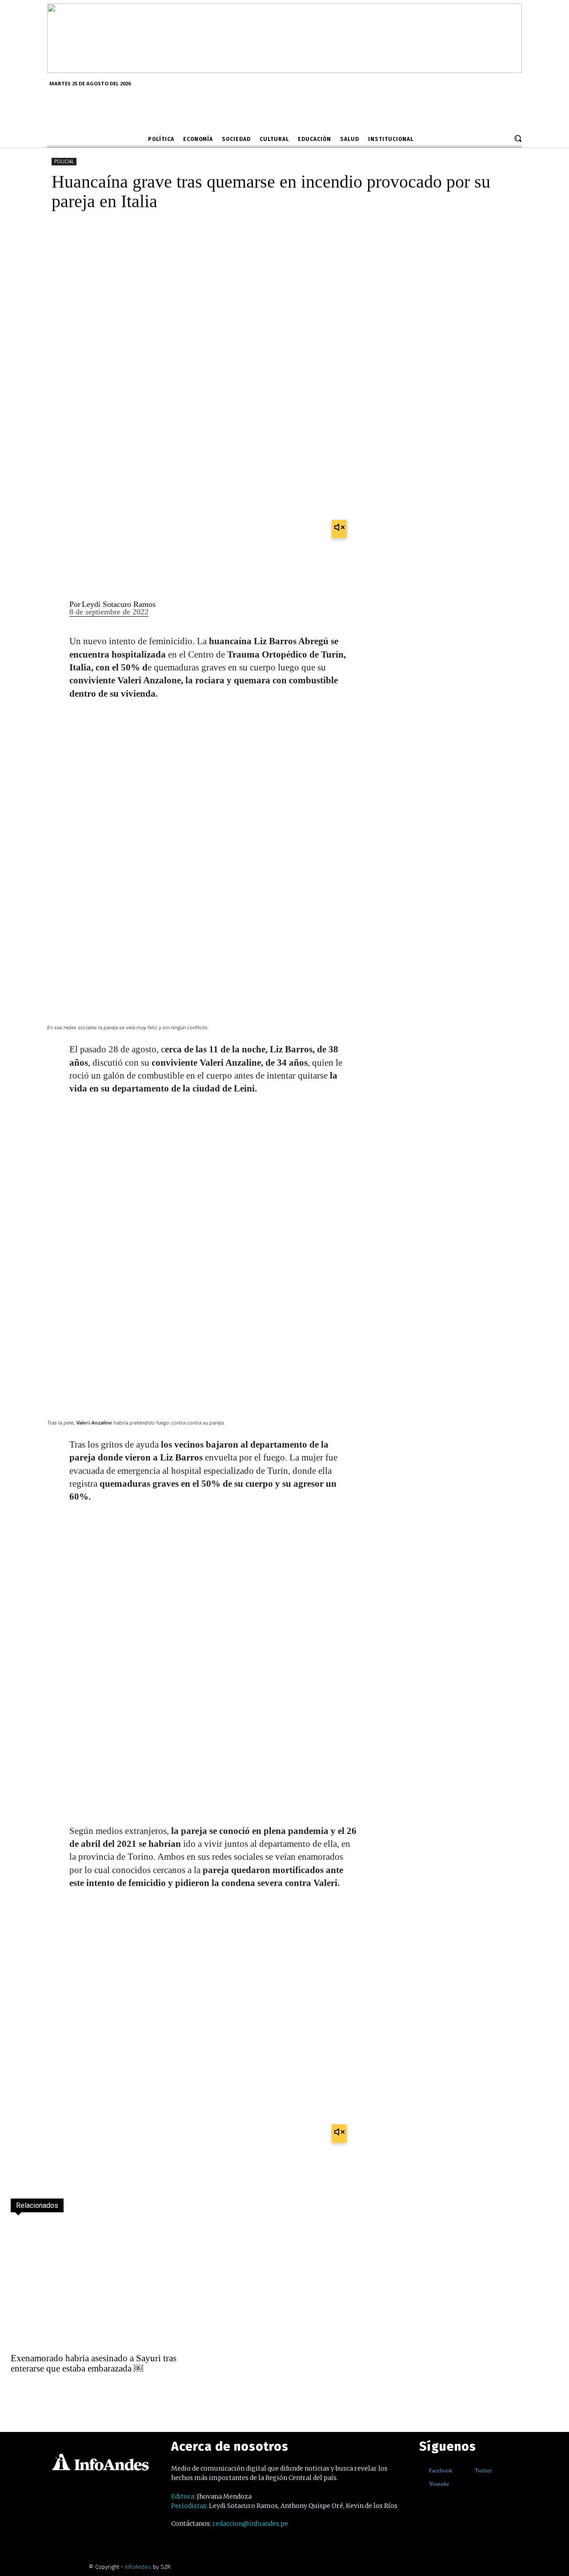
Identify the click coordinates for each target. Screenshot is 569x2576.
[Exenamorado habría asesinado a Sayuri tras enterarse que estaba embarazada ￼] (97, 2285)
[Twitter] (468, 2470)
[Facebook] (423, 2470)
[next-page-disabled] (38, 2392)
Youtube (439, 2484)
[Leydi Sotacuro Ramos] (53, 608)
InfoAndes (138, 2567)
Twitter (483, 2470)
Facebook (441, 2470)
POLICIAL (64, 161)
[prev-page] (19, 2392)
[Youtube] (423, 2484)
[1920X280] (284, 70)
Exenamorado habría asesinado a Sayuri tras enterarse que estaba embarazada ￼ (94, 2363)
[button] (518, 138)
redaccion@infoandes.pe (250, 2524)
